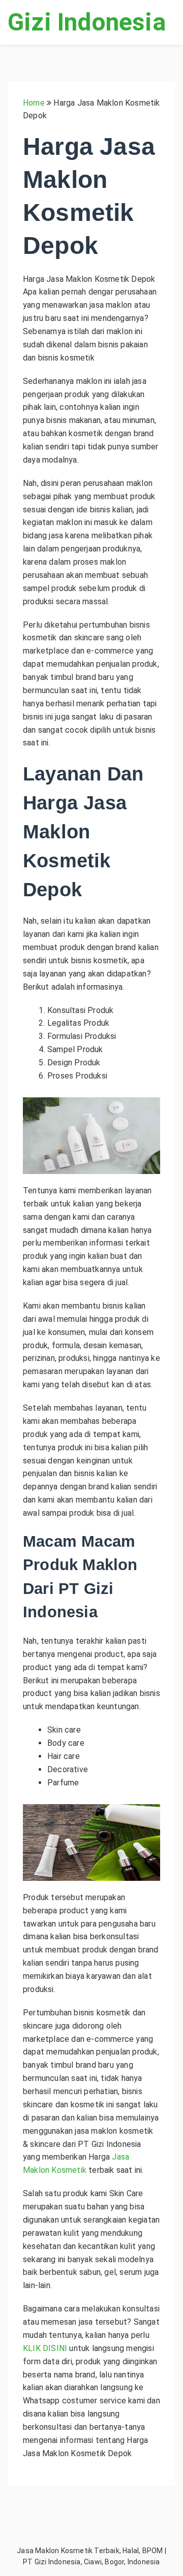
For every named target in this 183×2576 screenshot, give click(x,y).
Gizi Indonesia (87, 22)
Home (34, 103)
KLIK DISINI (45, 2348)
